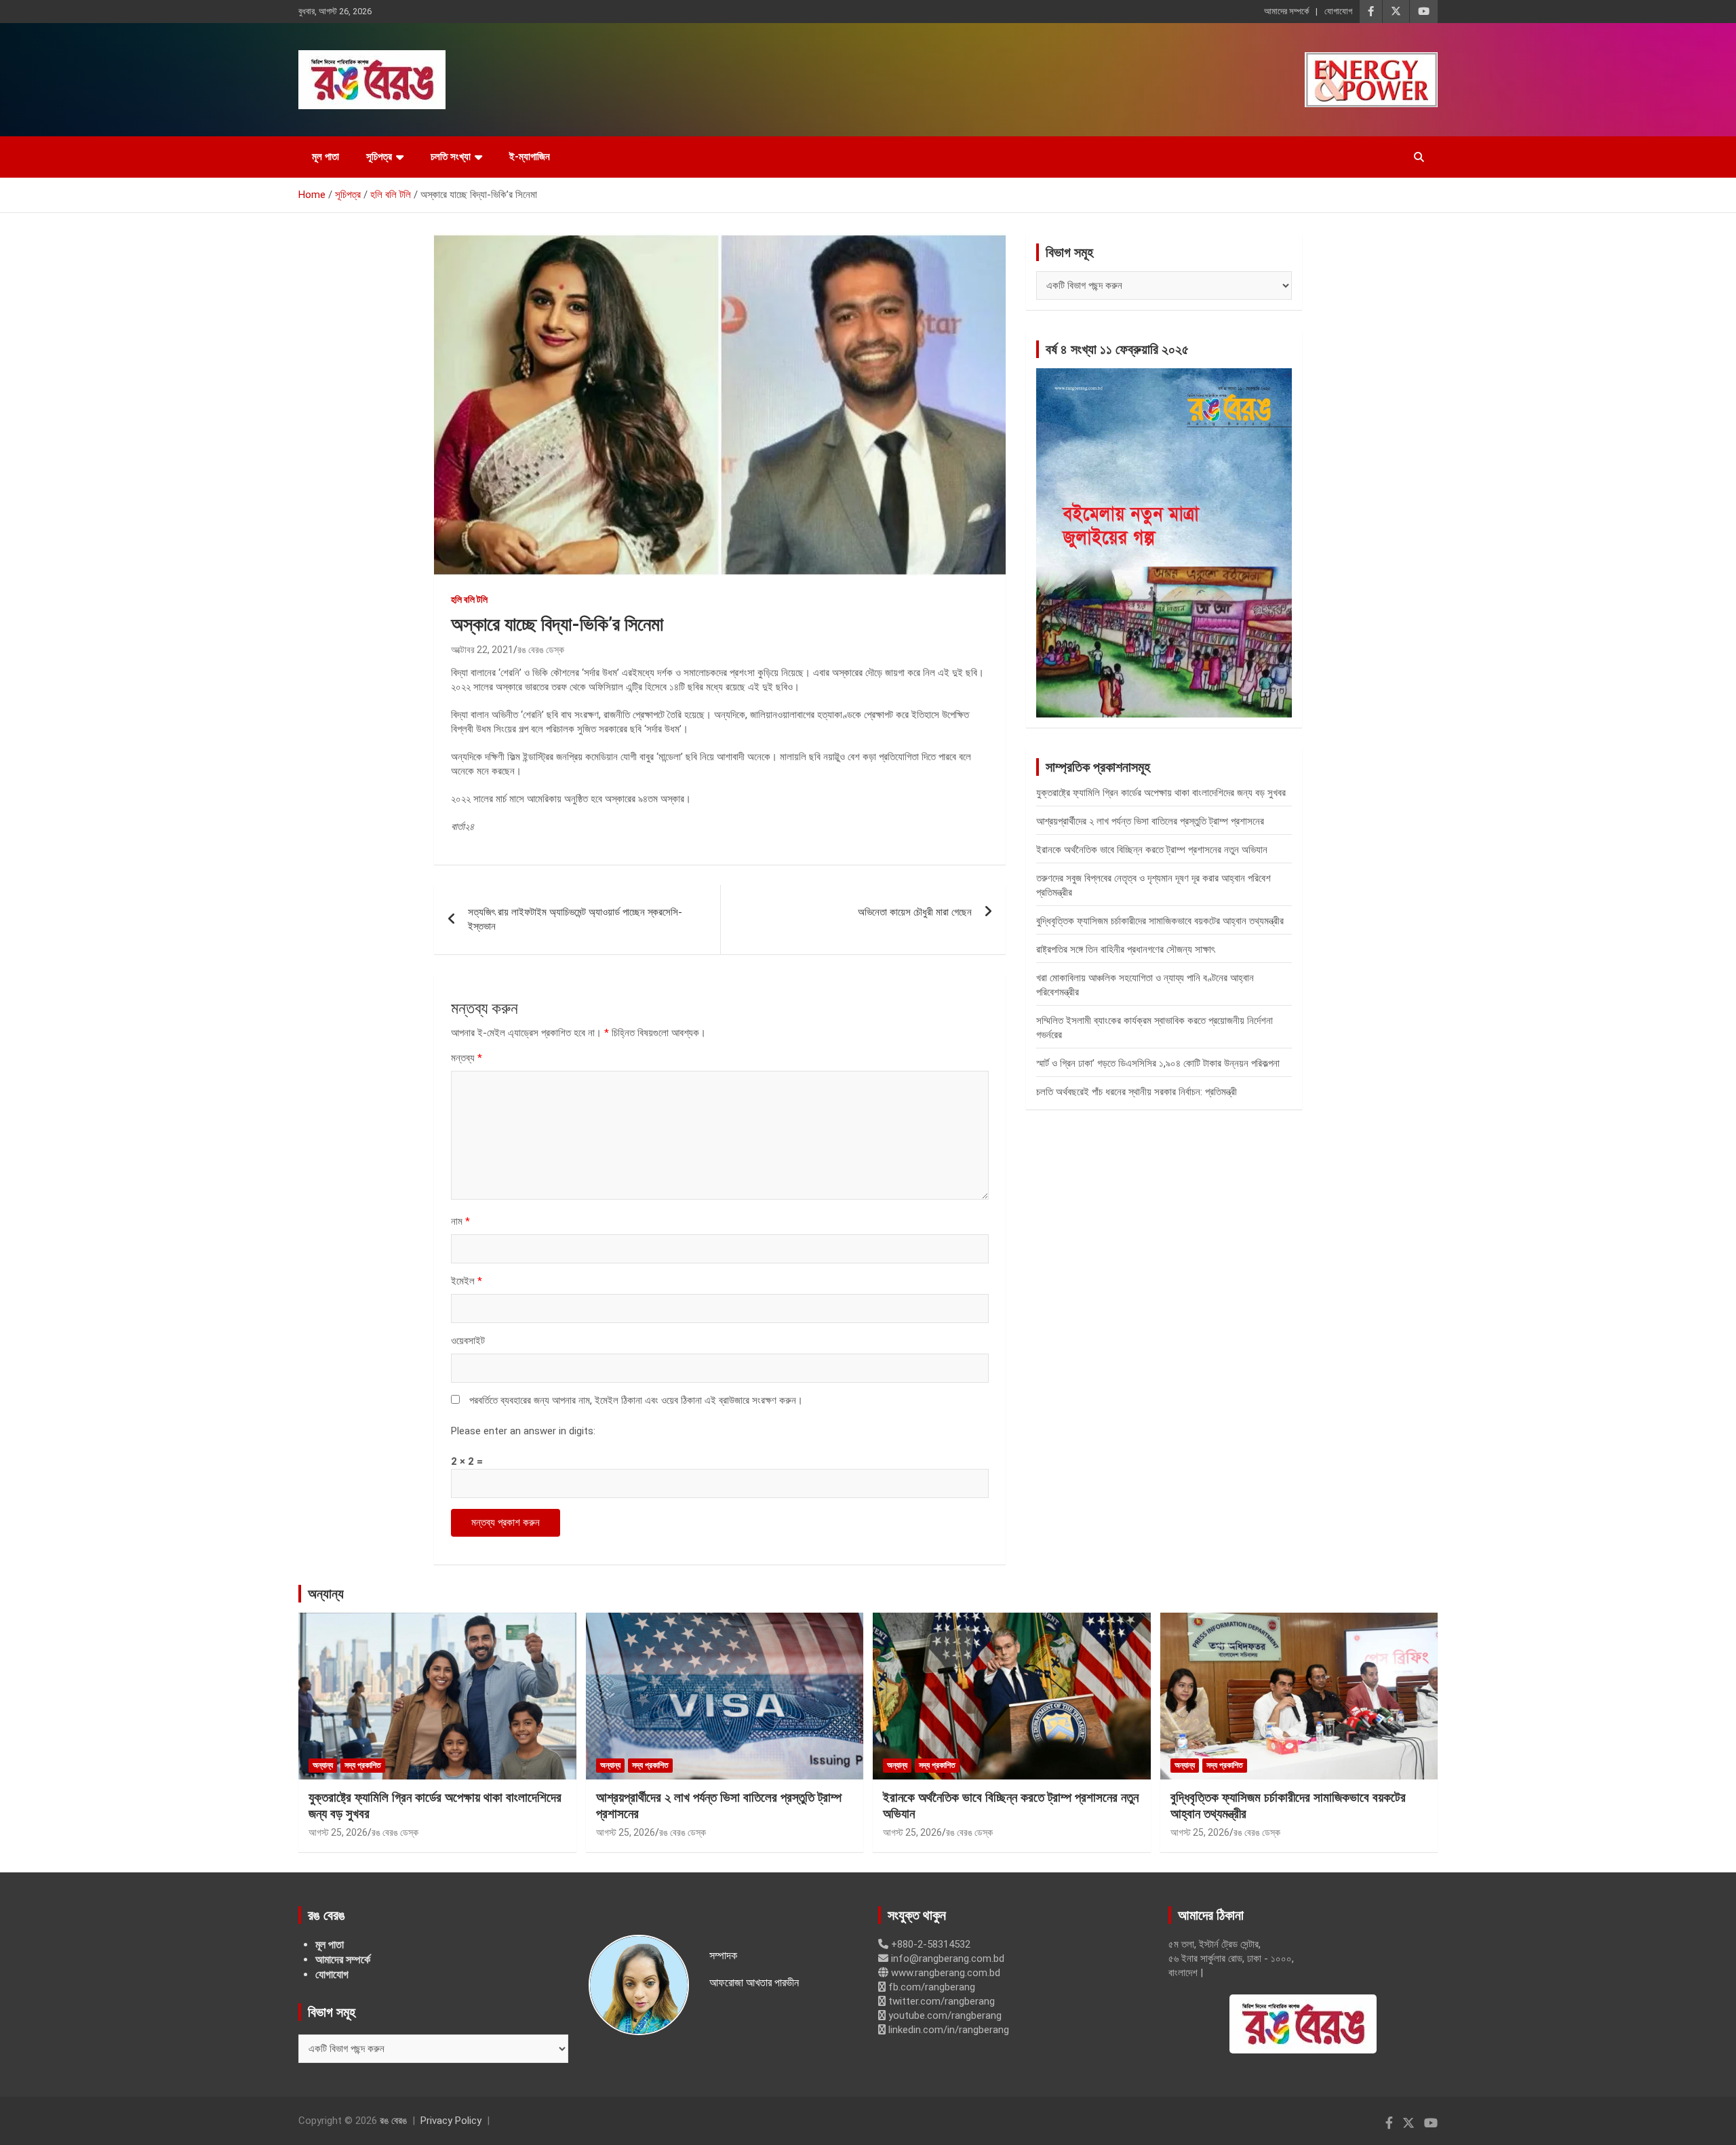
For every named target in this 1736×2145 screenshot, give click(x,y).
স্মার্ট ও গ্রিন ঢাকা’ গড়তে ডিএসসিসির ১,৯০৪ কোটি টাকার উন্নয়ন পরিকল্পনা (1158, 1063)
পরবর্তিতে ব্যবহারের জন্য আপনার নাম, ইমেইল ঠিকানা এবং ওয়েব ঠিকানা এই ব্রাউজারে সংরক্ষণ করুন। (636, 1400)
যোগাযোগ (1338, 11)
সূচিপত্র (379, 157)
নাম (460, 1221)
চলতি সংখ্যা (451, 157)
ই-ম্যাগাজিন (530, 157)
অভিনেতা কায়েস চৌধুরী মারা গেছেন (915, 912)
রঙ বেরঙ (393, 2121)
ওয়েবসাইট (468, 1341)
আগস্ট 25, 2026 (338, 1832)
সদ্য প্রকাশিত (363, 1765)
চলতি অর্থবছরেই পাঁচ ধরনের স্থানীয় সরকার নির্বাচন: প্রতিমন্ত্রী (1137, 1092)
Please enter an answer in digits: (523, 1431)
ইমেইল (467, 1281)
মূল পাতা (325, 157)
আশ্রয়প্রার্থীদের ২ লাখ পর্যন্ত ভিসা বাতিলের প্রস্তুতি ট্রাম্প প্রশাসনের (1150, 821)
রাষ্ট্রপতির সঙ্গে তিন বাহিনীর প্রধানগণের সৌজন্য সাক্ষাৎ (1125, 949)
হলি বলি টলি (469, 599)
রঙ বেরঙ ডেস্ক (541, 650)
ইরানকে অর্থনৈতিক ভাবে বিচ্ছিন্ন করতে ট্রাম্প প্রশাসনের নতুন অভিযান (1152, 850)
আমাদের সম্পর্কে (1286, 11)
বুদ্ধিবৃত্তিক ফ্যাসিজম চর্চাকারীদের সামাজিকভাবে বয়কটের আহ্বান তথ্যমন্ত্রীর (1160, 921)
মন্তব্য (467, 1058)
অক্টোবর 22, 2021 (482, 650)
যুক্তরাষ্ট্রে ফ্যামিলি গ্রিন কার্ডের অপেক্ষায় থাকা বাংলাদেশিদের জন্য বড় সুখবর (1161, 793)
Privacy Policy (451, 2121)
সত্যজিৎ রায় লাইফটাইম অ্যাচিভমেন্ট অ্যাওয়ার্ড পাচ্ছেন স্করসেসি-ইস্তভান (575, 919)
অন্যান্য (326, 1594)
